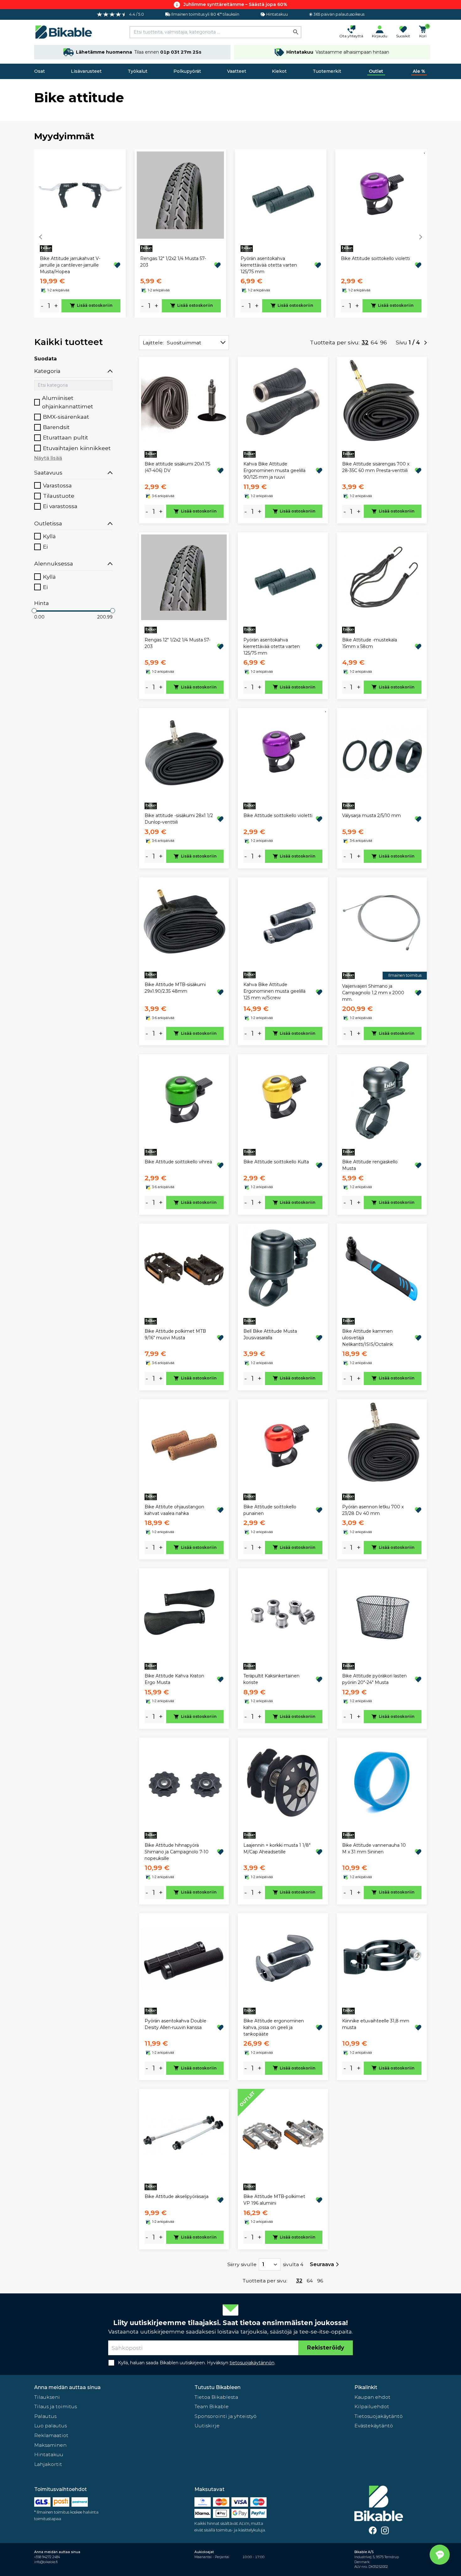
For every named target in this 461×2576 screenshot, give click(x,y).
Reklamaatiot (51, 2435)
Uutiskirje (207, 2426)
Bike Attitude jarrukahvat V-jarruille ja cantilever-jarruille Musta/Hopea (70, 265)
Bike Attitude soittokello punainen (270, 1510)
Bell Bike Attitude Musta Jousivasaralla (270, 1334)
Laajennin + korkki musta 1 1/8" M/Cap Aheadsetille (277, 1848)
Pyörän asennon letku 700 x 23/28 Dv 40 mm (373, 1510)
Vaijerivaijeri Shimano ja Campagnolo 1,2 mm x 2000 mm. (373, 993)
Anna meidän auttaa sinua (67, 2387)
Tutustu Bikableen (217, 2387)
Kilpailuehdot (372, 2406)
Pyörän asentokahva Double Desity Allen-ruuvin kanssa (175, 2024)
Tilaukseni (47, 2397)
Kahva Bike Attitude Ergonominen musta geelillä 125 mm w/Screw (274, 991)
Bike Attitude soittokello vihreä (178, 1162)
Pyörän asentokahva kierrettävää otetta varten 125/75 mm (269, 265)
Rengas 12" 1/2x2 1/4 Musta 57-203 (173, 262)
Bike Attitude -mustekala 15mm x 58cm (370, 643)
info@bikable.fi (46, 2562)
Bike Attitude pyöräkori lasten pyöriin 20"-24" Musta (374, 1679)
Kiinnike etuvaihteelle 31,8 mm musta (376, 2024)
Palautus (45, 2416)
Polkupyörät (187, 71)
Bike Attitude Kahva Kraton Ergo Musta (174, 1679)
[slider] (34, 611)
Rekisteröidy (326, 2348)
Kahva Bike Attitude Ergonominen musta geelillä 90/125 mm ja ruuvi (274, 470)
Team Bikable (212, 2406)
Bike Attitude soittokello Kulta (276, 1162)
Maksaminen (50, 2445)
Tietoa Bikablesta (216, 2397)
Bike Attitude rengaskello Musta (370, 1165)
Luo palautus (50, 2426)
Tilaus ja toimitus (56, 2406)
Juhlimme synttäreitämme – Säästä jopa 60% (235, 4)
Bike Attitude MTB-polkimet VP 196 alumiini (274, 2200)
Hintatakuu (49, 2454)
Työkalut (138, 71)
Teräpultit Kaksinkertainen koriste (271, 1679)
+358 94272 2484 (47, 2557)
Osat (40, 71)
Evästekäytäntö (374, 2426)
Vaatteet (237, 71)
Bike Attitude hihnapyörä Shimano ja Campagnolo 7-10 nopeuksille (177, 1852)
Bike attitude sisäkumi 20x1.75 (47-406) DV (177, 467)
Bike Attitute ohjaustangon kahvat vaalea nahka (174, 1510)
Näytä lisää (48, 458)
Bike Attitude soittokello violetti (375, 258)
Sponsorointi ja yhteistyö (225, 2416)
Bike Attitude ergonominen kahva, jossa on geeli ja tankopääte (274, 2027)
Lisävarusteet (86, 71)
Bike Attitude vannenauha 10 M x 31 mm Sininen (374, 1848)
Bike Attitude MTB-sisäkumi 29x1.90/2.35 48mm (175, 988)
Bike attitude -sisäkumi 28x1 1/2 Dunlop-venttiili (179, 819)
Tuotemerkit (327, 71)
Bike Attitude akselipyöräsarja (177, 2196)
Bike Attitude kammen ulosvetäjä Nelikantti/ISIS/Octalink (368, 1338)
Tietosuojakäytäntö (379, 2416)
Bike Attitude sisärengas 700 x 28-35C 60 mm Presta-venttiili (376, 467)
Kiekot (279, 71)
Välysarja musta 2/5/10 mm (371, 815)
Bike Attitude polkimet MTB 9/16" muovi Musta (175, 1334)
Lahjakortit (48, 2464)
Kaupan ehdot (372, 2397)
